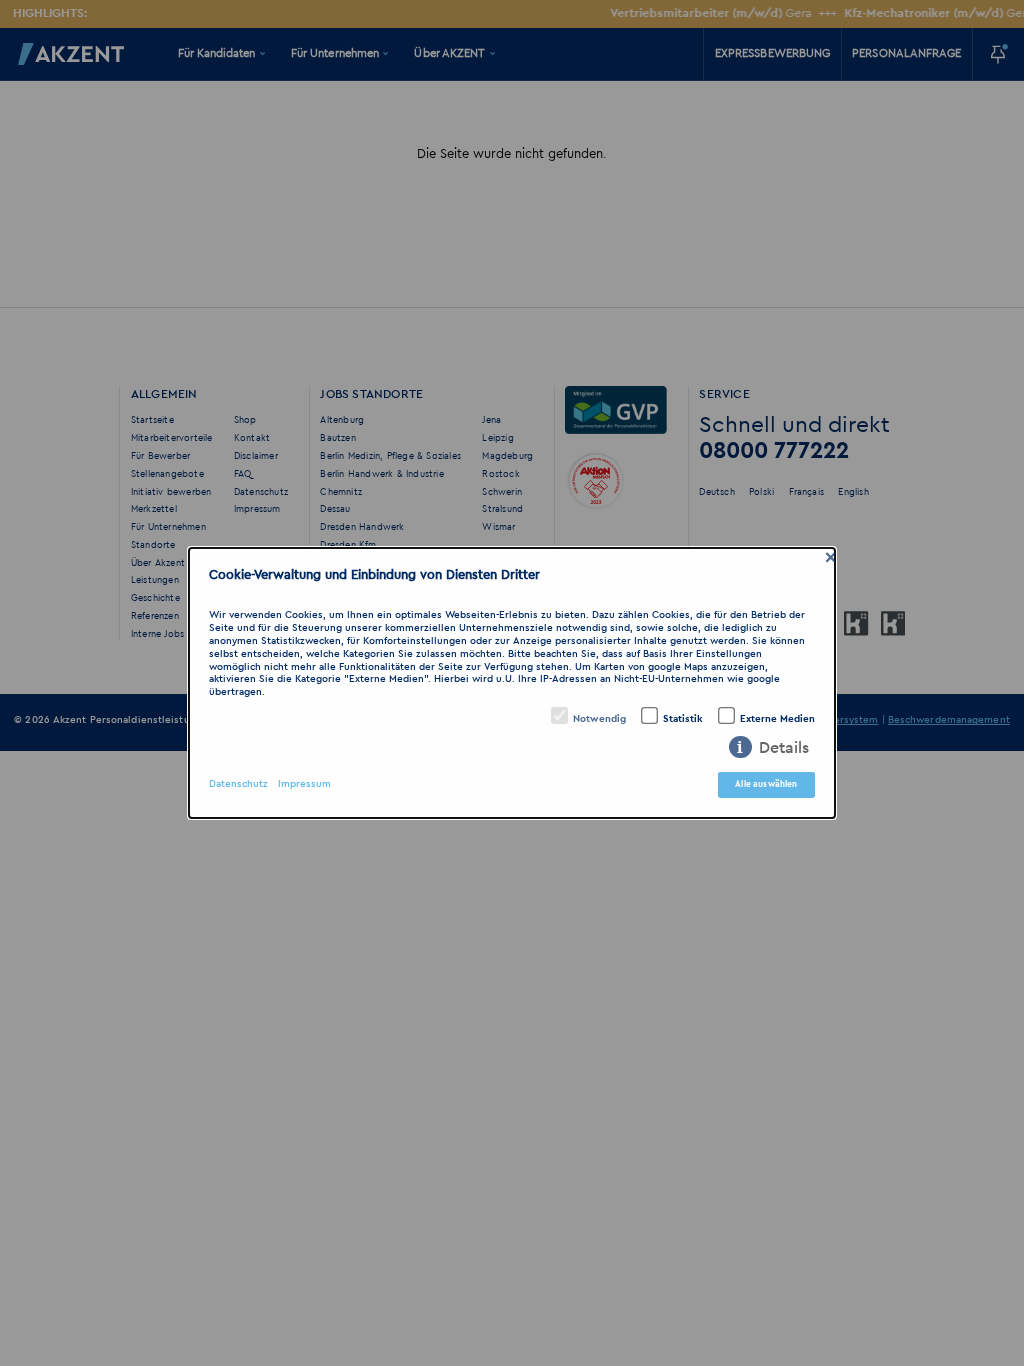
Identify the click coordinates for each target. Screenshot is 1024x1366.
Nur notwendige (546, 784)
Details (784, 748)
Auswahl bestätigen (657, 784)
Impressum (304, 784)
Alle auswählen (766, 784)
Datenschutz (238, 784)
